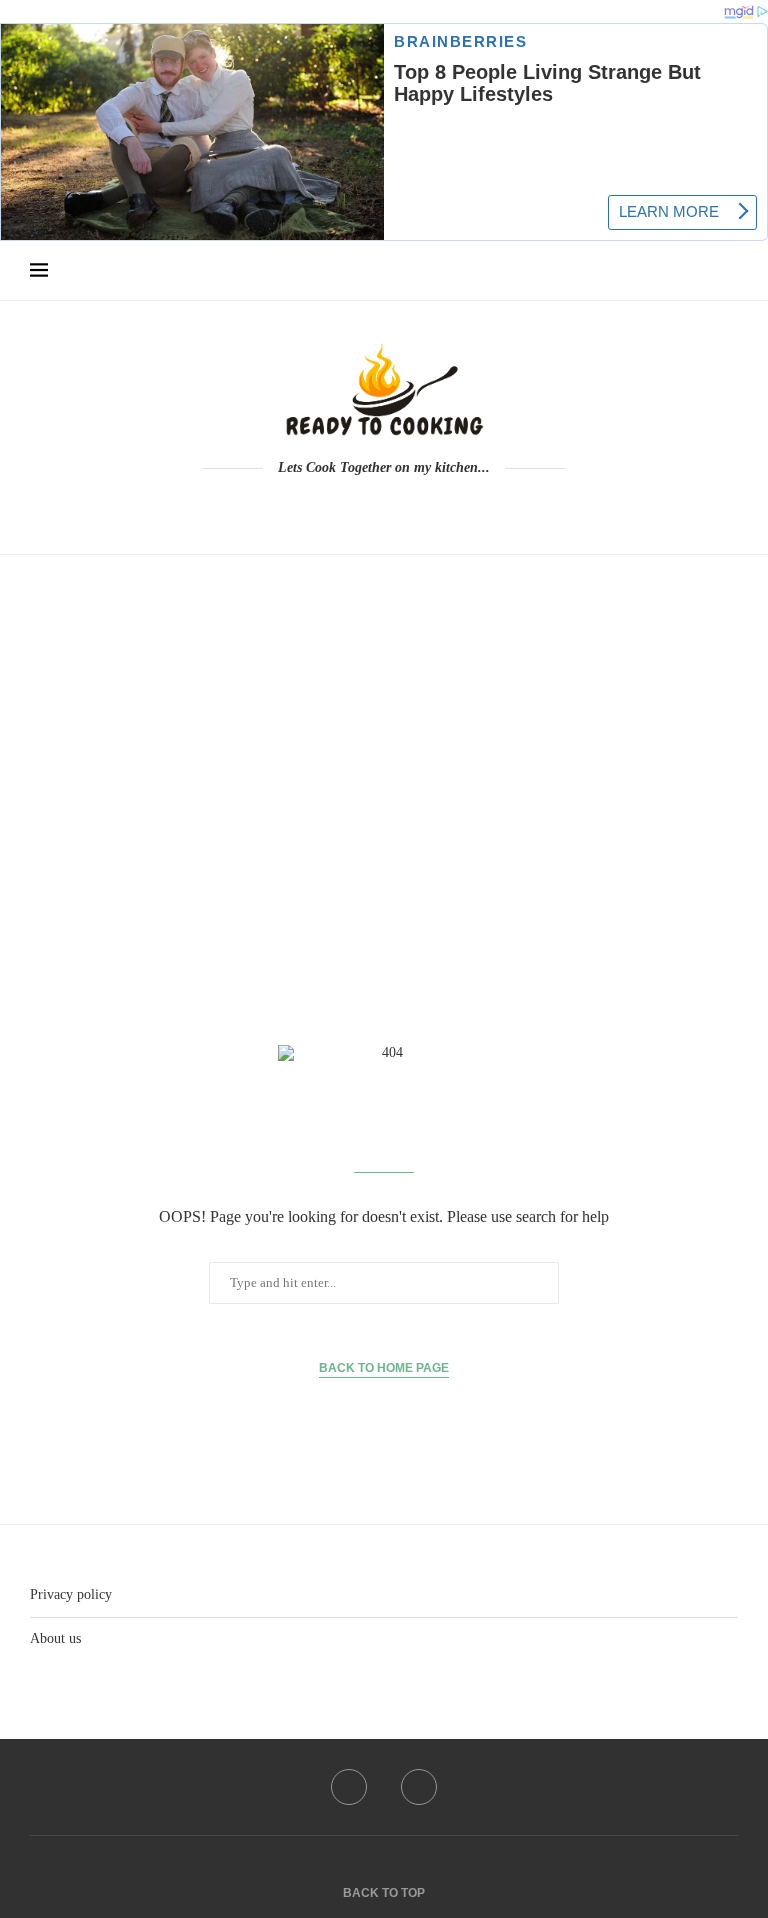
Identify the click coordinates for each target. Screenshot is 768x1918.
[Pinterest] (398, 507)
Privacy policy (71, 1594)
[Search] (728, 271)
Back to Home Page (384, 1368)
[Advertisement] (384, 755)
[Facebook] (370, 507)
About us (55, 1638)
